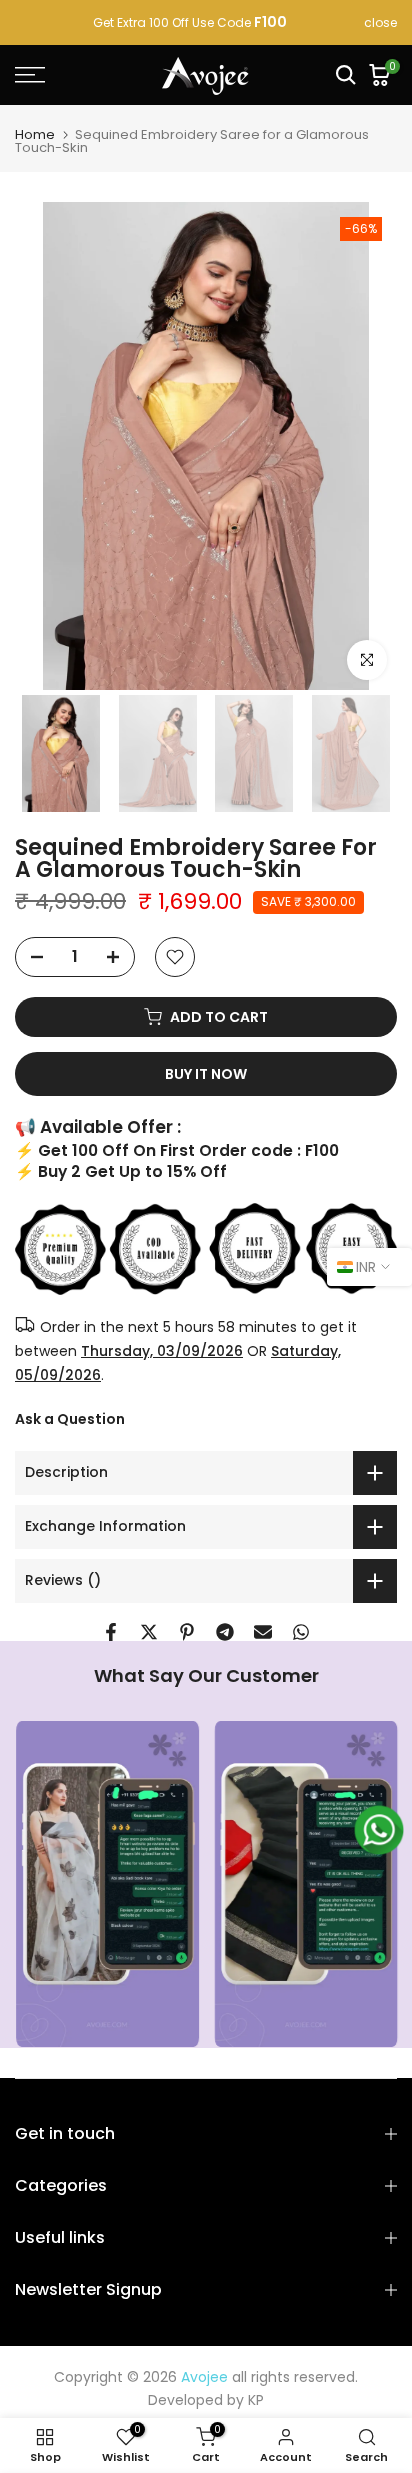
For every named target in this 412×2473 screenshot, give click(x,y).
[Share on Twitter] (149, 1632)
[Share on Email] (263, 1632)
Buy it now (206, 1074)
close (380, 23)
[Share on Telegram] (225, 1632)
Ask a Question (70, 1419)
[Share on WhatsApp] (301, 1632)
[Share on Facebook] (111, 1632)
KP (256, 2400)
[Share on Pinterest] (187, 1632)
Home (35, 134)
